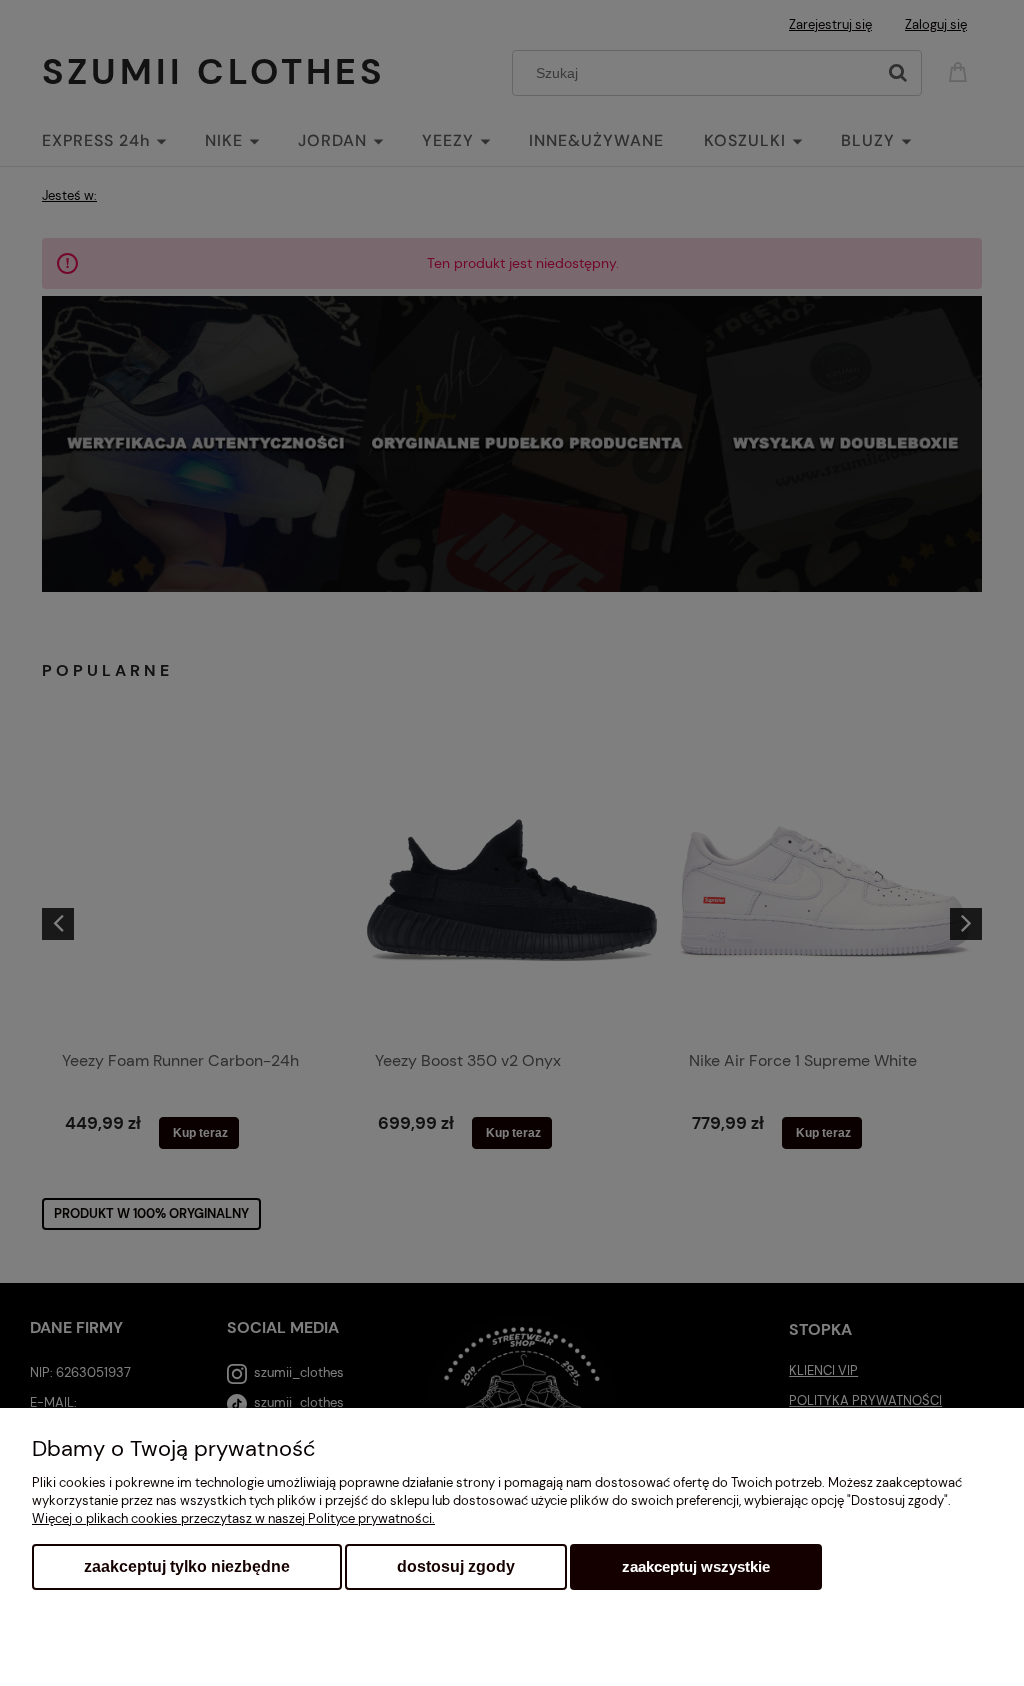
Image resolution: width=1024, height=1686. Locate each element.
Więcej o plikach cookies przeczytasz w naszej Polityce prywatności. (233, 1518)
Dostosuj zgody (456, 1566)
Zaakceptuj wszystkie (696, 1566)
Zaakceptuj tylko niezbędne (187, 1566)
